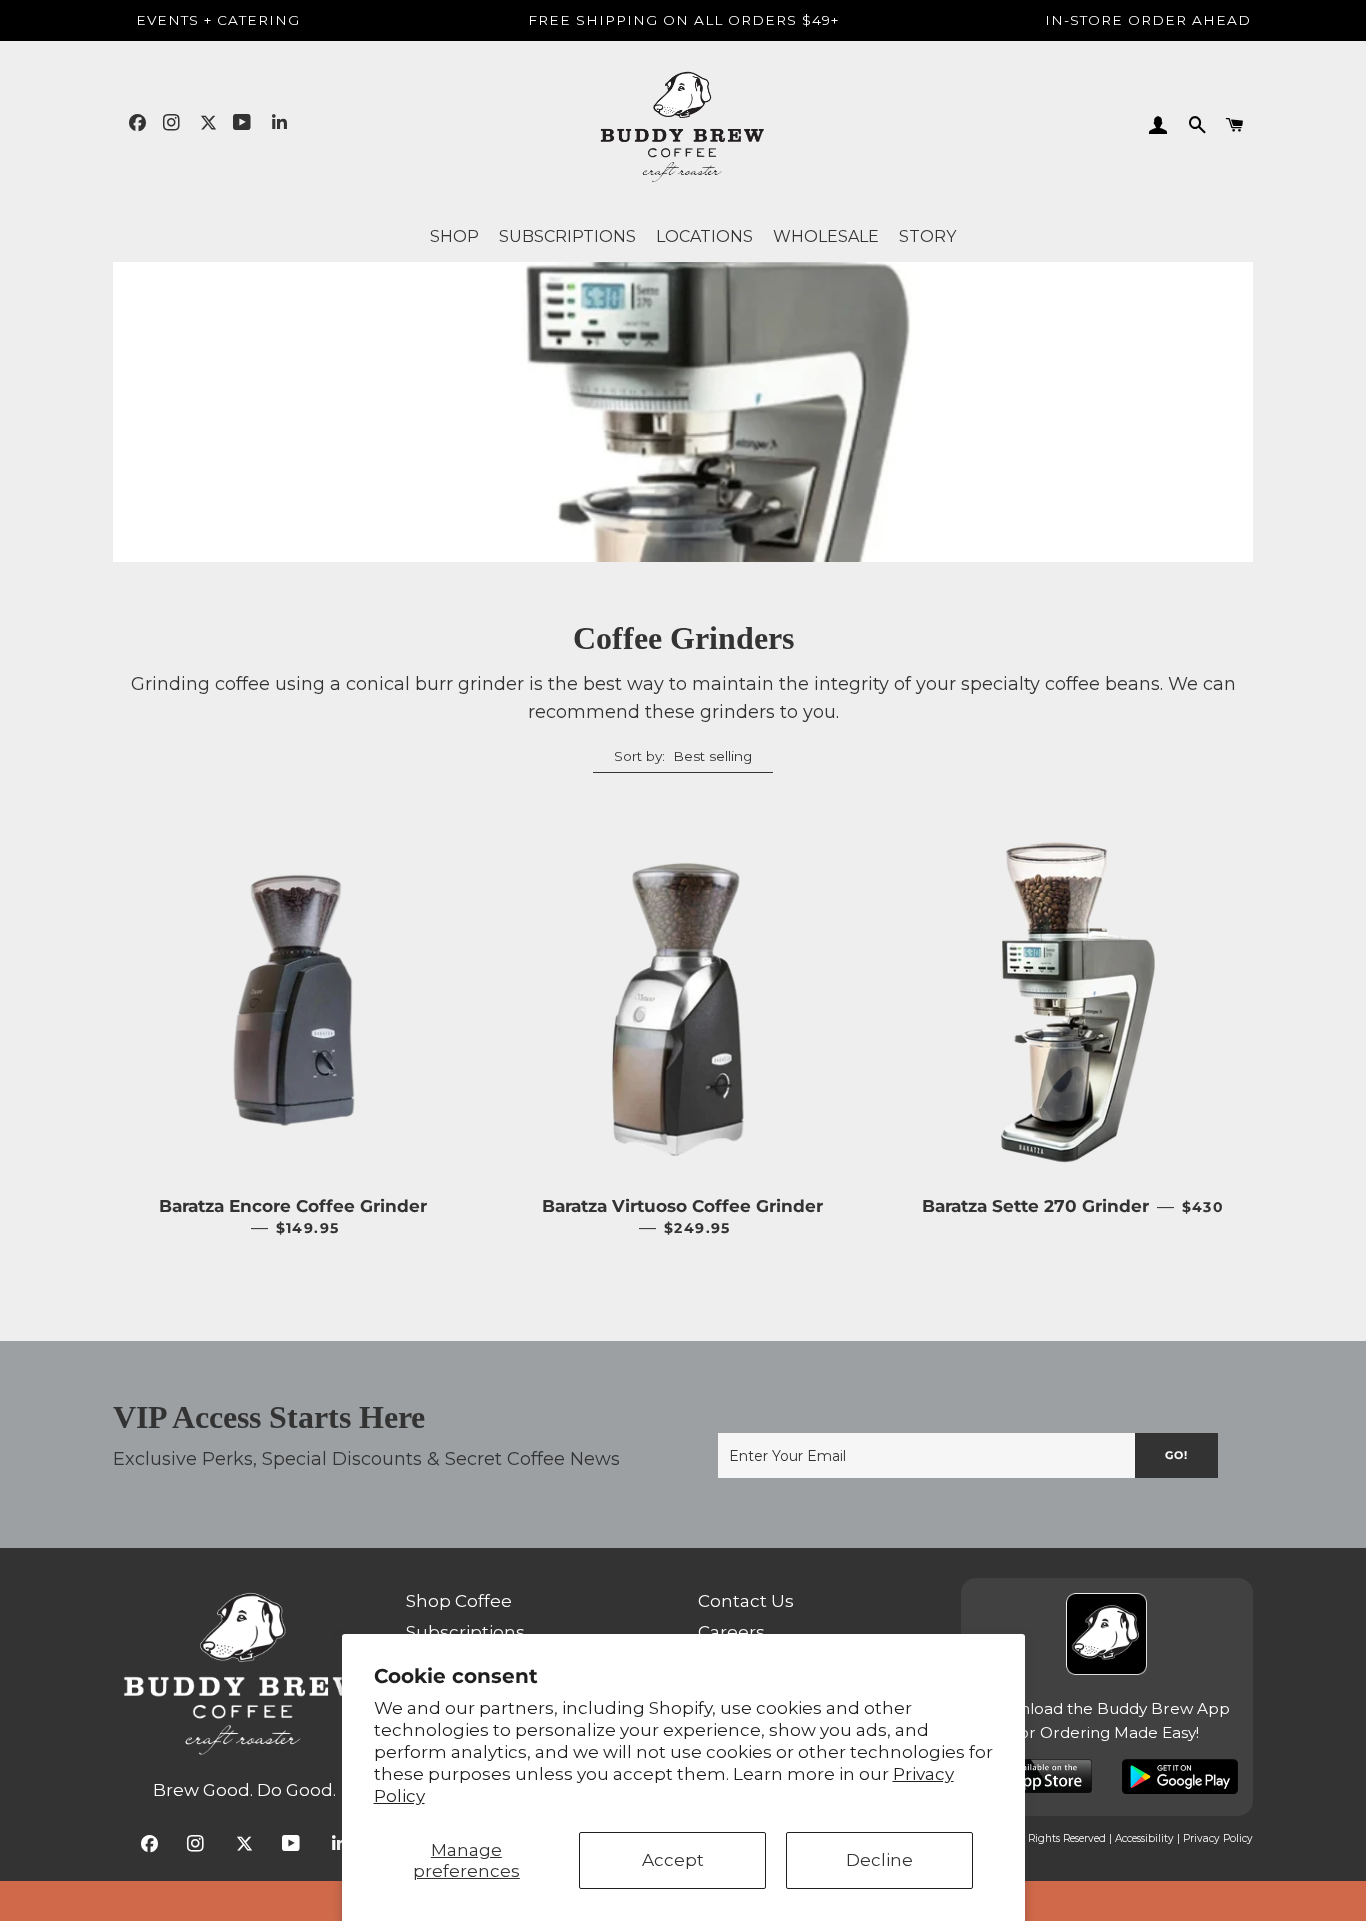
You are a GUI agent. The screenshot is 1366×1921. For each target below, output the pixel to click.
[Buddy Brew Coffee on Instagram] (173, 123)
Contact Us (746, 1601)
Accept (673, 1860)
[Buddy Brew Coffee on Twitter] (208, 123)
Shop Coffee (459, 1601)
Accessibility (1144, 1838)
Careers (731, 1632)
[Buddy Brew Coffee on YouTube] (244, 123)
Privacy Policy (1218, 1838)
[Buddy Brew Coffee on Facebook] (137, 123)
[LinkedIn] (279, 123)
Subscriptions (465, 1632)
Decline (879, 1860)
